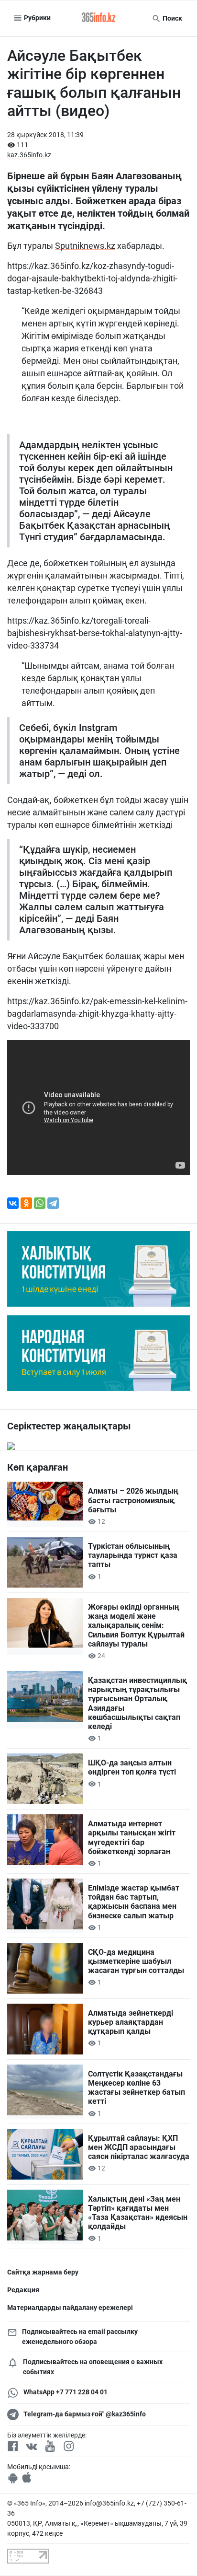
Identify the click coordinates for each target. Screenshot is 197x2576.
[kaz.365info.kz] (98, 18)
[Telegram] (53, 1203)
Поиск (172, 18)
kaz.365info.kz (29, 155)
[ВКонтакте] (13, 1203)
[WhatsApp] (40, 1203)
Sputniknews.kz (85, 246)
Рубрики (37, 18)
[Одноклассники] (26, 1203)
